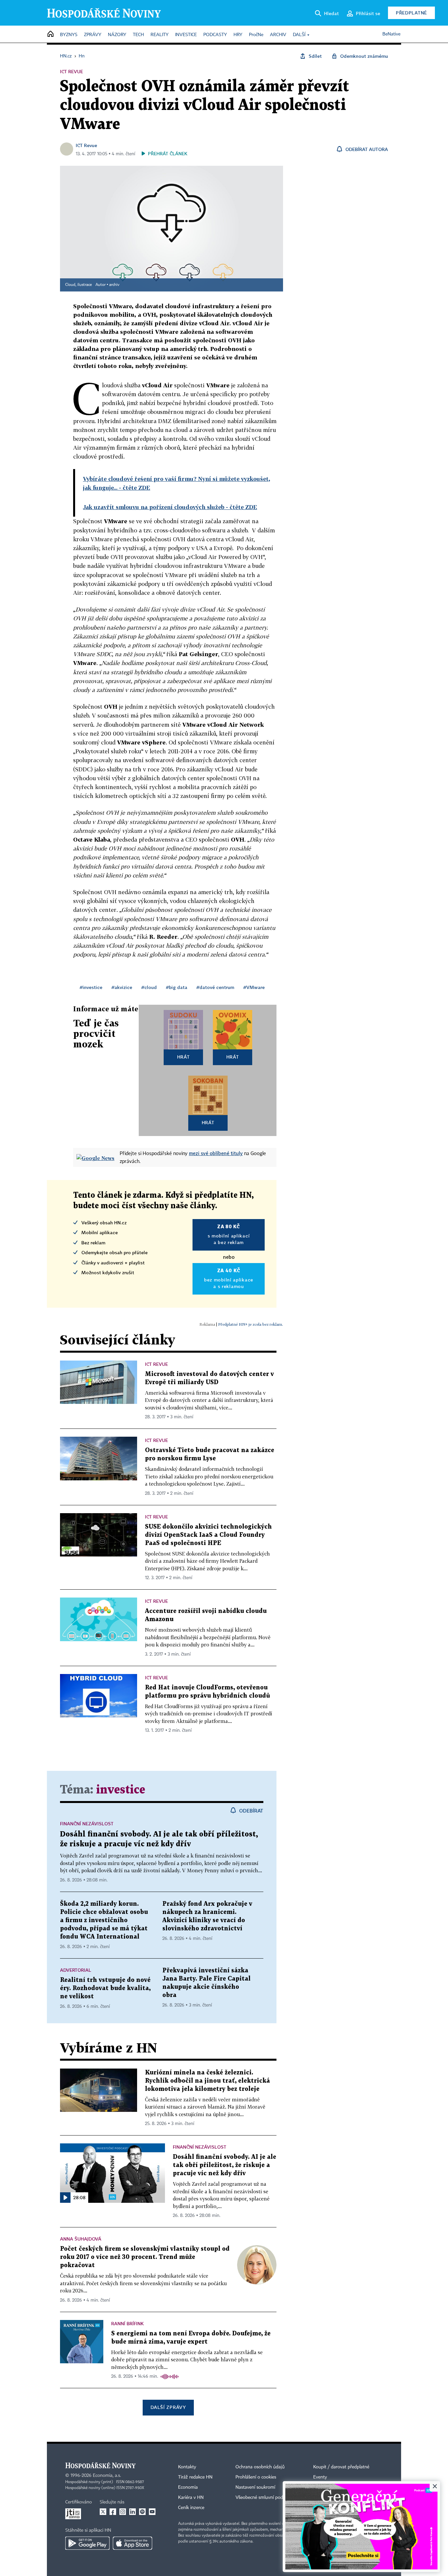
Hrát (183, 1057)
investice (121, 1790)
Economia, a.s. (107, 2476)
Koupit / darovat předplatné (341, 2467)
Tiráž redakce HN (195, 2477)
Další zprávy (168, 2407)
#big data (177, 987)
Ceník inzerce (191, 2508)
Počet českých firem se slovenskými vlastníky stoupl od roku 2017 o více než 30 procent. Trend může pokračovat (145, 2257)
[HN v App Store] (132, 2543)
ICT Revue (86, 145)
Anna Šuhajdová (81, 2239)
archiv (114, 285)
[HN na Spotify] (142, 2512)
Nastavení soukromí (255, 2487)
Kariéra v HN (191, 2498)
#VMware (254, 987)
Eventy (320, 2477)
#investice (91, 987)
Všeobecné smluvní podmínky (265, 2498)
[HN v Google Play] (87, 2543)
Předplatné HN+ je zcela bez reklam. (251, 1324)
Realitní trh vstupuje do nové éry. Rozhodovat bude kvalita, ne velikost (105, 1988)
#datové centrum (215, 987)
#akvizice (122, 987)
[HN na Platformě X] (103, 2512)
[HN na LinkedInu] (132, 2512)
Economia (188, 2487)
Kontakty (187, 2467)
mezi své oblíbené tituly (216, 1153)
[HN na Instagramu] (123, 2512)
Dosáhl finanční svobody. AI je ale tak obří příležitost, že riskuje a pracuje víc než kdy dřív (224, 2165)
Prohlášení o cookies (256, 2477)
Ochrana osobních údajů (260, 2467)
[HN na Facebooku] (113, 2512)
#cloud (149, 987)
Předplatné (411, 13)
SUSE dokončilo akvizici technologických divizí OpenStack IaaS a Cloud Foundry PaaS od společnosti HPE (208, 1535)
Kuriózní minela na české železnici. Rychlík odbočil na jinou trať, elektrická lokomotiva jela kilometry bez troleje (207, 2081)
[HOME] (51, 34)
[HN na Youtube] (152, 2512)
